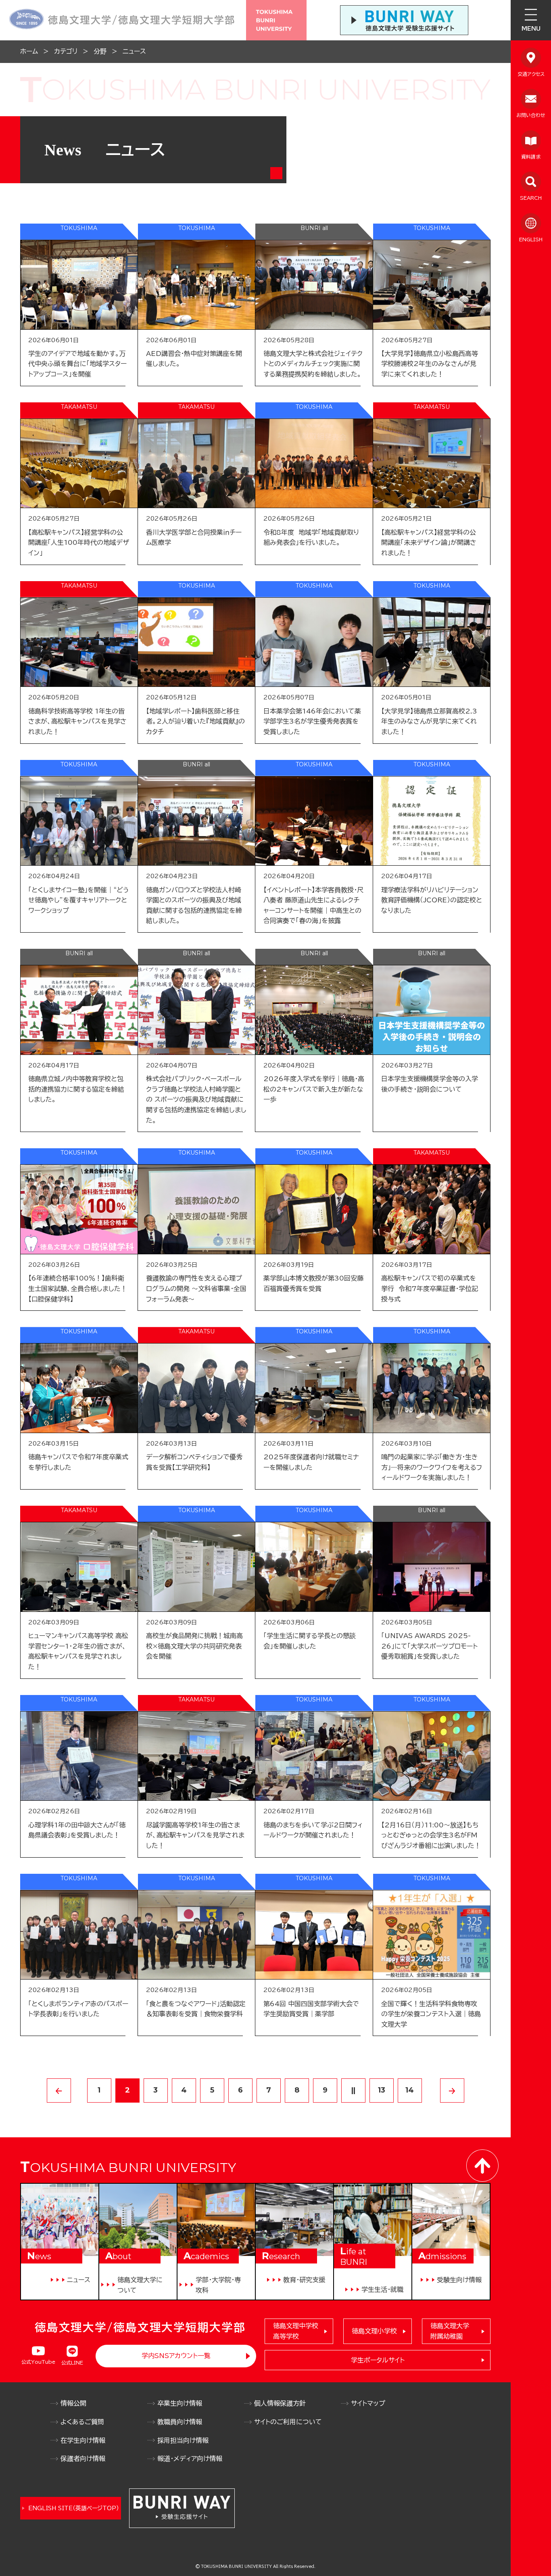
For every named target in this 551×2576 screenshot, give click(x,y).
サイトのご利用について (288, 2422)
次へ (452, 2091)
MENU (531, 29)
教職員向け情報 (180, 2422)
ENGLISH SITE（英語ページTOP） (74, 2508)
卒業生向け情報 (180, 2403)
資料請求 (531, 157)
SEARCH (531, 198)
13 (382, 2090)
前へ (59, 2091)
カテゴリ (66, 51)
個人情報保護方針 (280, 2403)
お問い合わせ (531, 115)
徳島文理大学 (450, 2331)
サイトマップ (368, 2403)
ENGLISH (531, 239)
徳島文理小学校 (374, 2331)
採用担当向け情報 (183, 2440)
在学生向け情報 (83, 2440)
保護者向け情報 (83, 2459)
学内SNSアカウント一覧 (176, 2356)
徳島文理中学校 (296, 2331)
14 (410, 2090)
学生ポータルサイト (378, 2360)
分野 (100, 51)
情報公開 (73, 2403)
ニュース (134, 51)
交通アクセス (531, 74)
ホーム (29, 51)
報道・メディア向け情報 (190, 2459)
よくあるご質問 (82, 2422)
